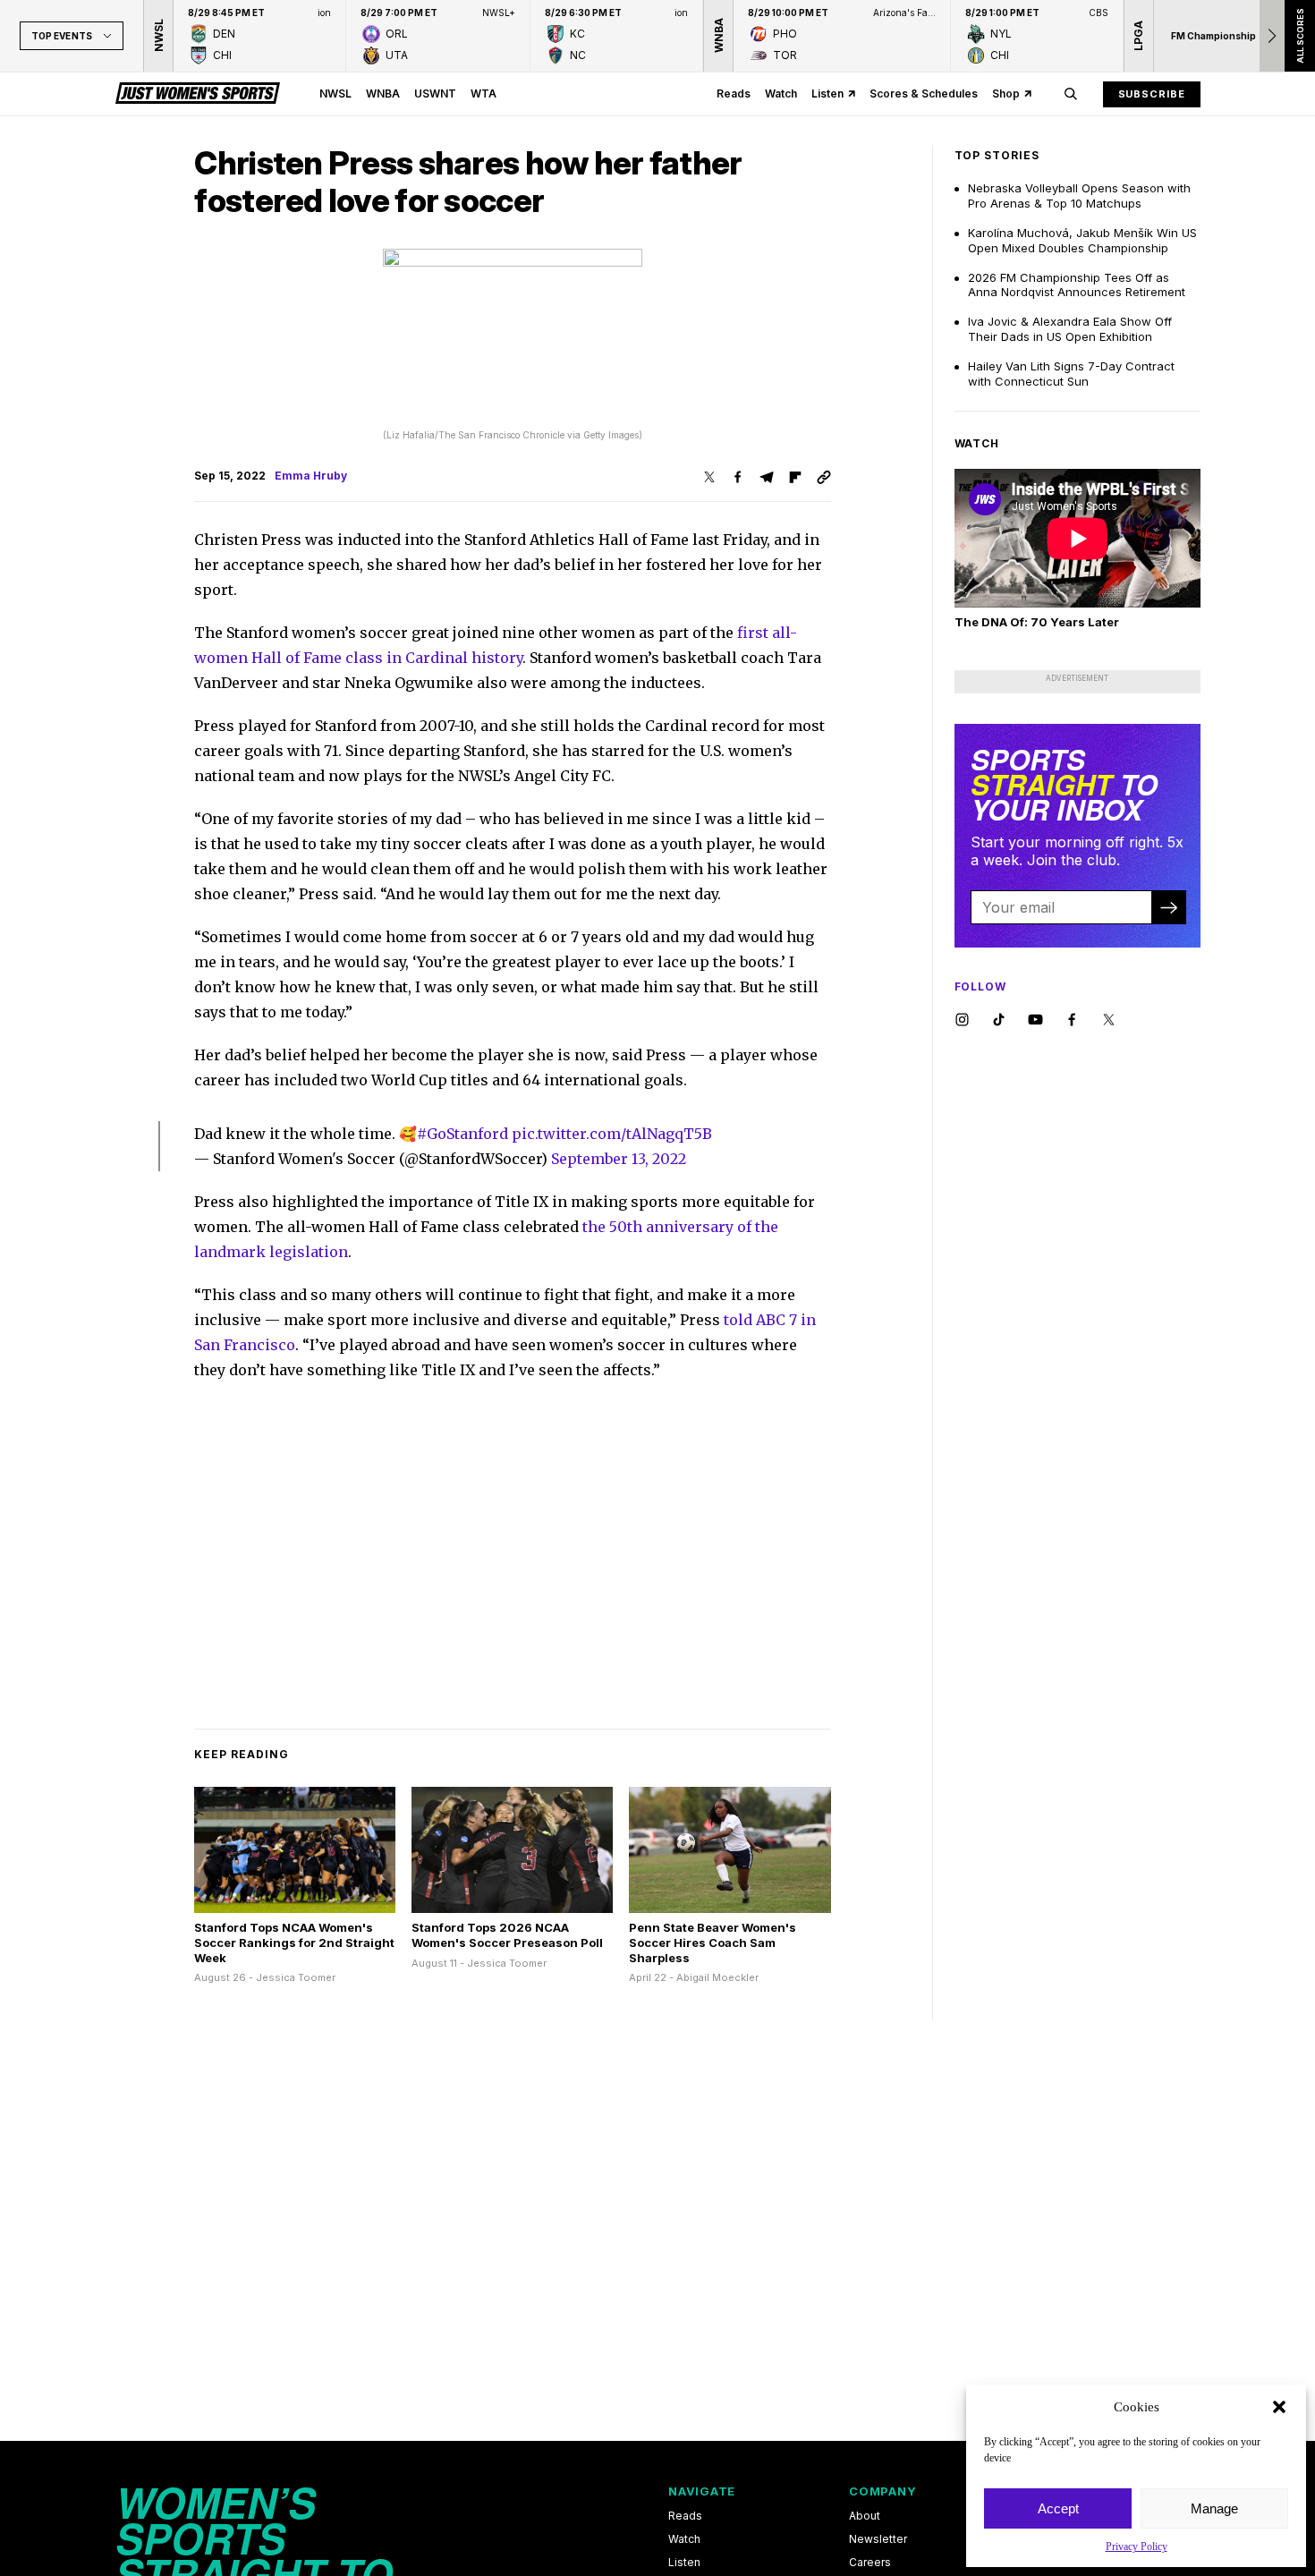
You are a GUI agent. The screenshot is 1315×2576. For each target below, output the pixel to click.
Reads (734, 94)
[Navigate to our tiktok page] (999, 1020)
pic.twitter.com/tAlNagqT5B (612, 1134)
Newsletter (878, 2539)
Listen (827, 94)
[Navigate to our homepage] (198, 94)
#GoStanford (462, 1134)
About (865, 2516)
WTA (484, 94)
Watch (781, 94)
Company (882, 2491)
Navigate (702, 2491)
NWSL (335, 94)
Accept (1058, 2508)
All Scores (1299, 36)
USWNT (435, 94)
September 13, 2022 (619, 1159)
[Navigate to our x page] (1109, 1020)
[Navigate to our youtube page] (1035, 1020)
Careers (870, 2563)
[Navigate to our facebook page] (1072, 1020)
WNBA (383, 94)
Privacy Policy (1137, 2546)
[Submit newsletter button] (1168, 907)
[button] (1279, 2407)
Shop (1006, 94)
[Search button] (1071, 94)
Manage (1214, 2508)
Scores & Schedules (924, 94)
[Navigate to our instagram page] (962, 1020)
